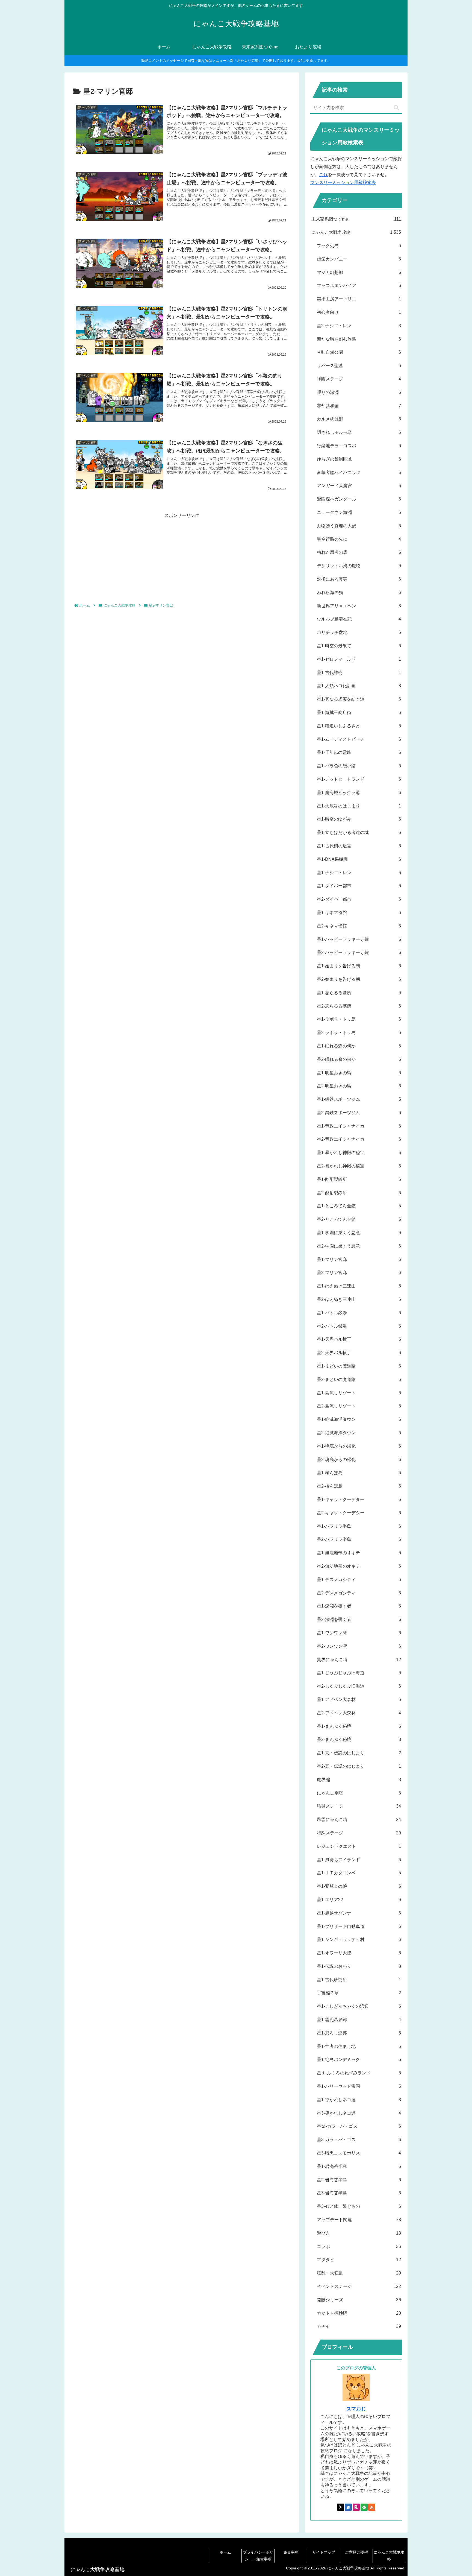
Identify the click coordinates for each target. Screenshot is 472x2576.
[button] (396, 108)
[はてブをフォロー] (348, 2507)
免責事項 (291, 2552)
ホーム (225, 2552)
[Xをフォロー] (341, 2507)
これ (323, 175)
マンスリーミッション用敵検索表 (343, 182)
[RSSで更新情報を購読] (372, 2507)
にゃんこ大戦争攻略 (389, 2556)
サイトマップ (324, 2552)
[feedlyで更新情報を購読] (364, 2507)
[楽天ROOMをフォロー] (356, 2507)
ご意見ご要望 (356, 2552)
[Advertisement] (182, 558)
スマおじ (356, 2409)
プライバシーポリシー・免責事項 (258, 2556)
